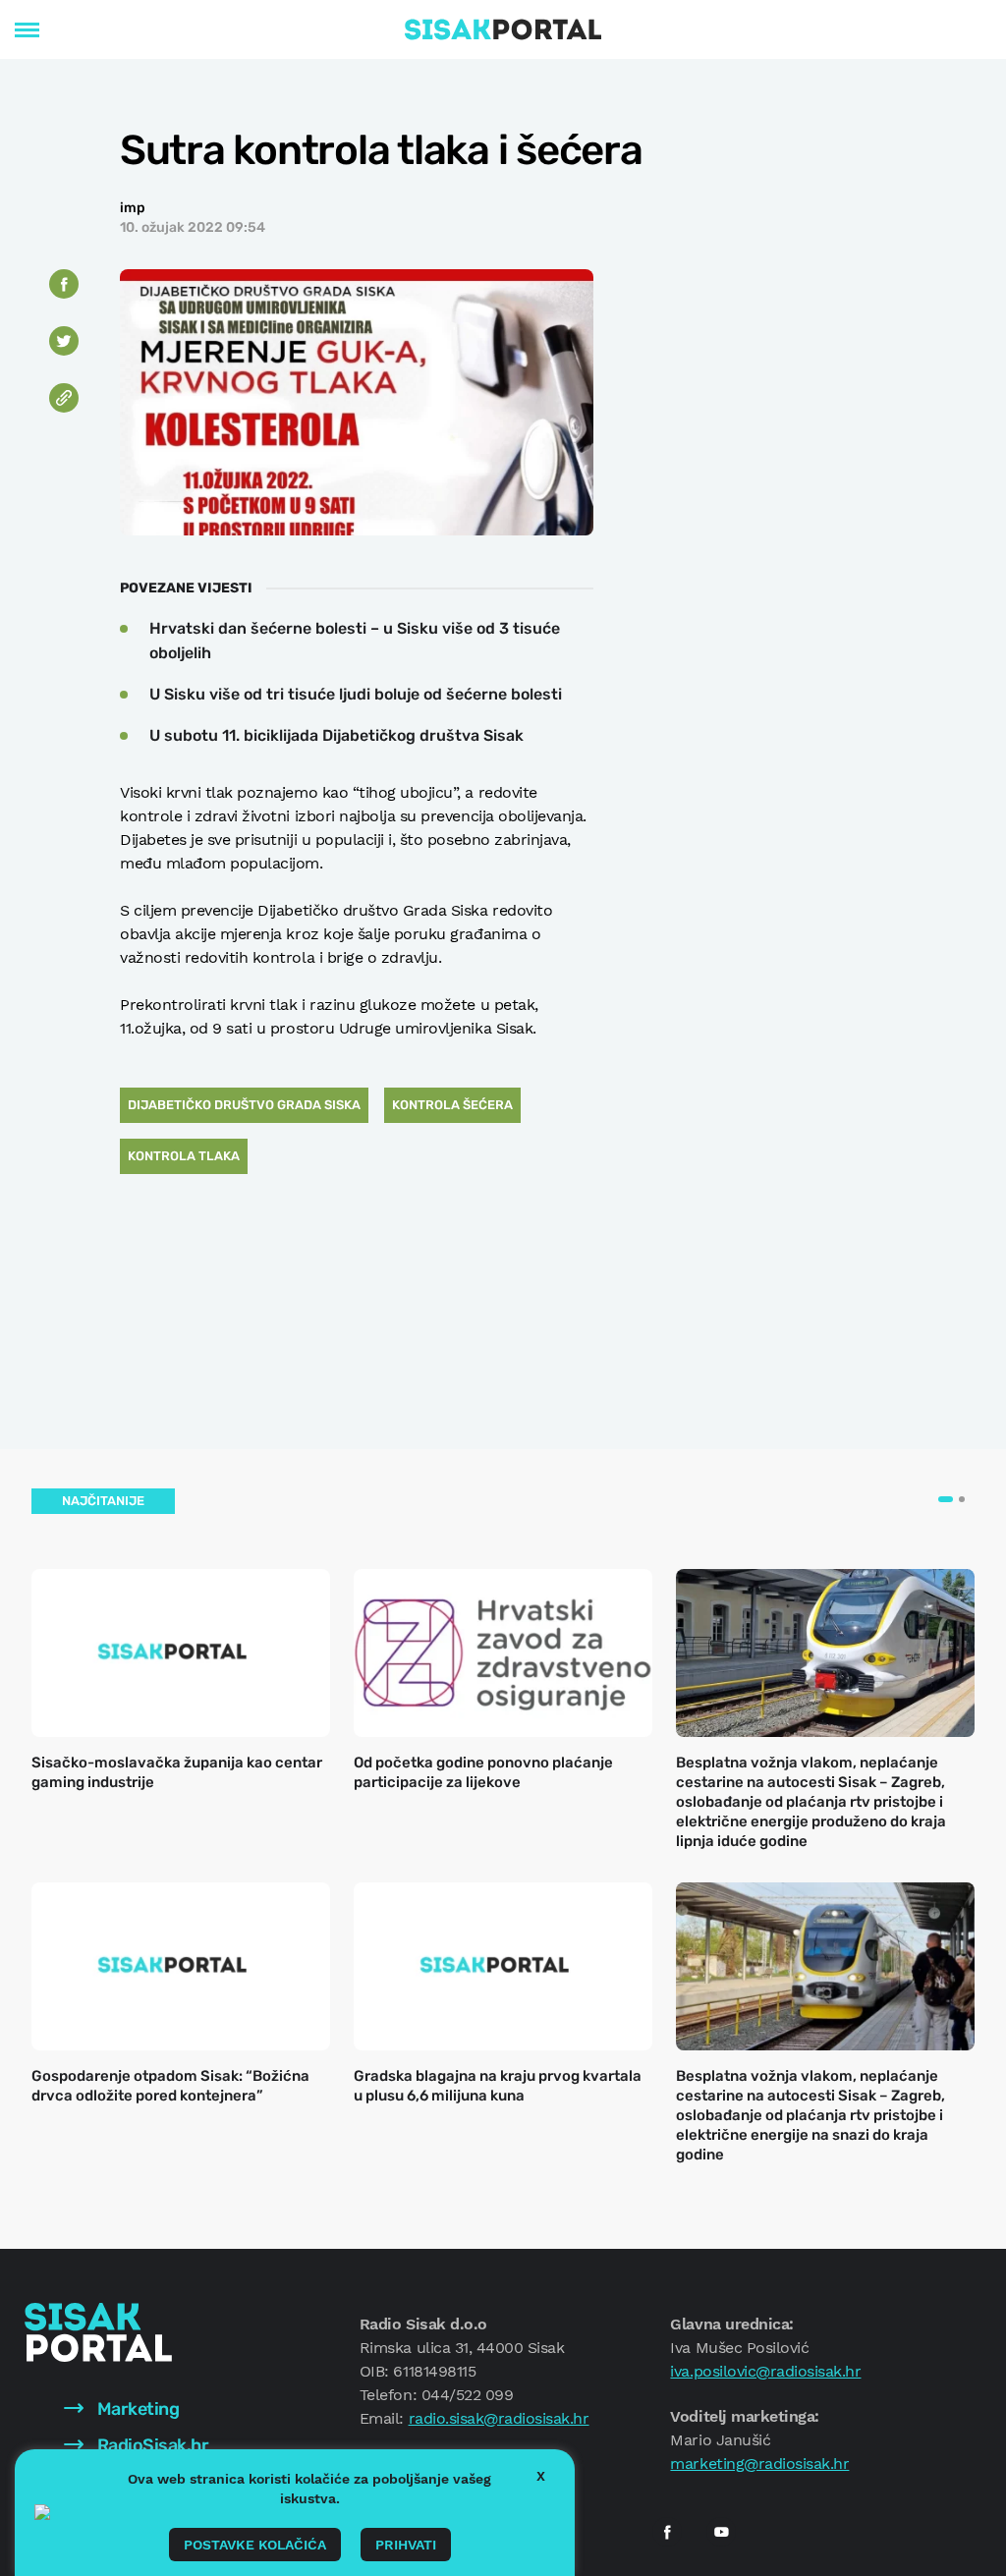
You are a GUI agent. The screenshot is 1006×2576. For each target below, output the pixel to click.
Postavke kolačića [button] (255, 2545)
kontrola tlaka (184, 1156)
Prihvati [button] (406, 2545)
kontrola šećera (452, 1105)
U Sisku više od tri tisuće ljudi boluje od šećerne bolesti (356, 694)
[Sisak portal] (503, 29)
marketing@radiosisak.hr (759, 2464)
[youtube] (721, 2532)
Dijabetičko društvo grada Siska (244, 1105)
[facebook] (667, 2532)
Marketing (136, 2409)
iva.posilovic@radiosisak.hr (765, 2371)
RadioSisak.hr (151, 2445)
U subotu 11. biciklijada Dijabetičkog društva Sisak (336, 735)
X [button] (541, 2476)
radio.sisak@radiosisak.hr (499, 2418)
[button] (946, 1499)
